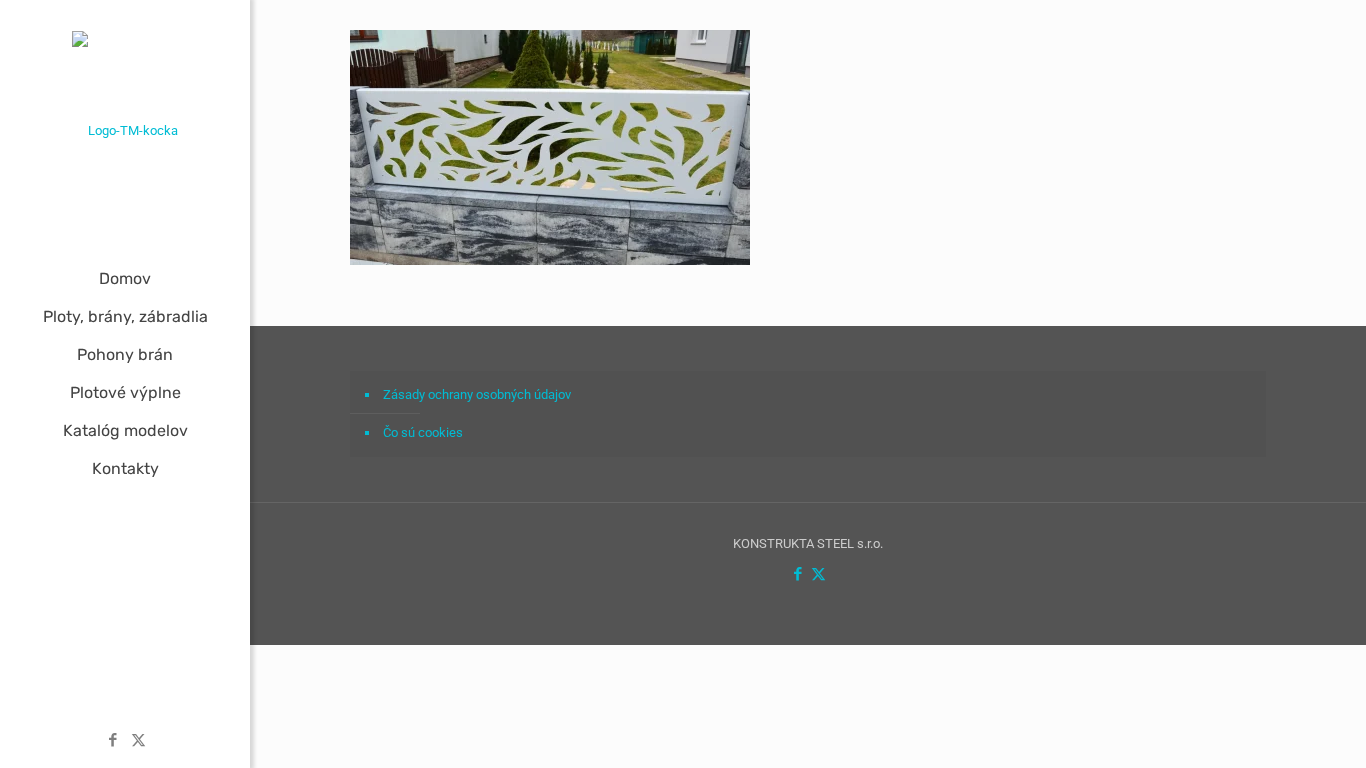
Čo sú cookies (423, 432)
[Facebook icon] (113, 740)
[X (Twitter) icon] (138, 740)
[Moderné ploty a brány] (125, 130)
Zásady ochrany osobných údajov (477, 394)
